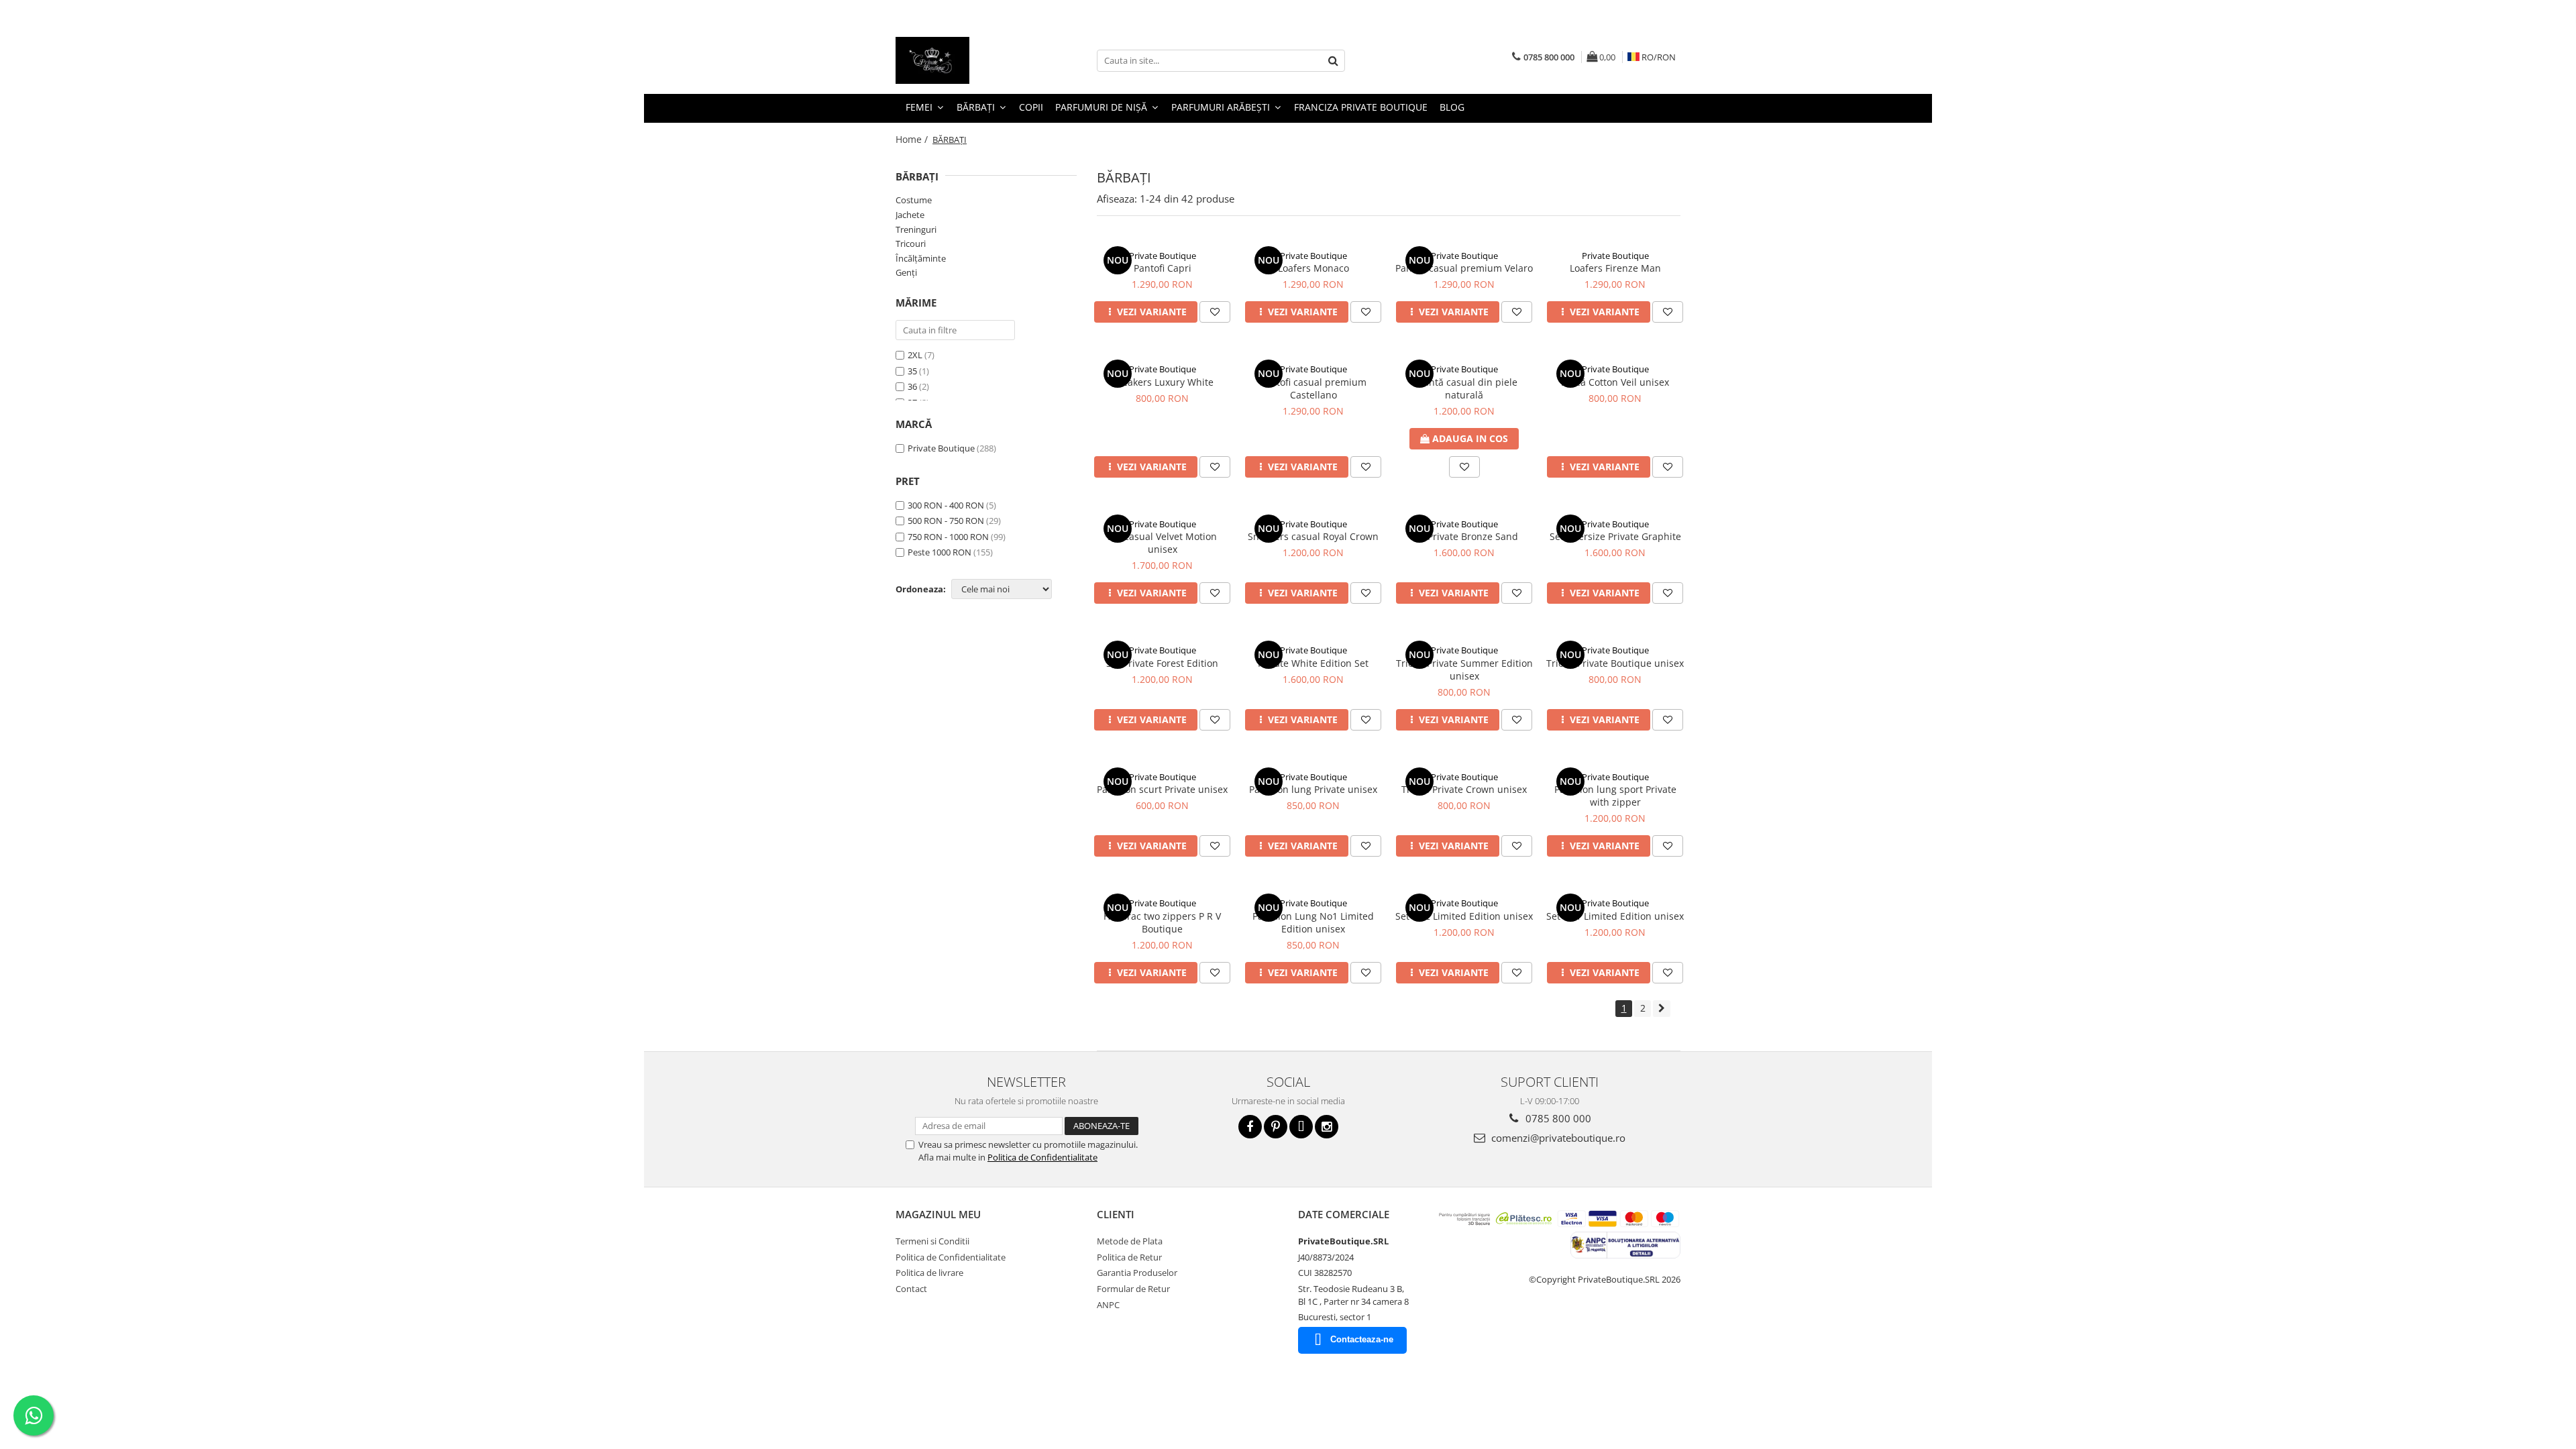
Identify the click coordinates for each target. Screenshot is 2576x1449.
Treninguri (916, 229)
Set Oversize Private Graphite (1615, 536)
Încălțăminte (921, 258)
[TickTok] (1301, 1127)
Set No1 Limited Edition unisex (1615, 916)
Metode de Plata (1130, 1241)
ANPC (1108, 1305)
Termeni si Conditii (932, 1241)
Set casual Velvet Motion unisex (1162, 543)
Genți (906, 272)
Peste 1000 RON (940, 552)
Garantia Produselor (1137, 1273)
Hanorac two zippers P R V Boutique (1162, 922)
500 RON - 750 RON (946, 521)
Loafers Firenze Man (1615, 268)
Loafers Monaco (1313, 268)
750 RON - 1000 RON (948, 537)
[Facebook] (1250, 1127)
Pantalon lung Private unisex (1313, 789)
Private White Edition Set (1313, 663)
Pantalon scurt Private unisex (1162, 789)
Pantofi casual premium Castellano (1313, 388)
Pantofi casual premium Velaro (1464, 268)
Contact (911, 1289)
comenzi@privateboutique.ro (1557, 1138)
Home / (913, 139)
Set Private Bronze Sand (1464, 536)
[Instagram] (1327, 1127)
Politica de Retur (1129, 1257)
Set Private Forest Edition (1162, 663)
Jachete (910, 215)
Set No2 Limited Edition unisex (1464, 916)
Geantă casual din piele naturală (1464, 388)
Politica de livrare (929, 1273)
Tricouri (911, 244)
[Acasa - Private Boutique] (963, 60)
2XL (916, 355)
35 (913, 371)
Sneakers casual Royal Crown (1313, 536)
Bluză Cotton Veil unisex (1615, 382)
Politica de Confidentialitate (1042, 1157)
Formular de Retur (1133, 1289)
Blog (1452, 107)
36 (913, 386)
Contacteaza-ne (1362, 1339)
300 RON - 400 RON (946, 505)
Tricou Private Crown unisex (1464, 789)
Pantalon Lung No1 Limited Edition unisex (1313, 922)
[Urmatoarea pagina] (1662, 1009)
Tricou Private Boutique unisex (1615, 663)
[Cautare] (1333, 61)
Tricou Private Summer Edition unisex (1464, 669)
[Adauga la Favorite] (1215, 312)
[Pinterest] (1276, 1127)
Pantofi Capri (1163, 268)
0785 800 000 (1557, 1118)
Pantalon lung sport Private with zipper (1615, 796)
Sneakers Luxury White (1162, 382)
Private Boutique (941, 448)
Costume (914, 200)
